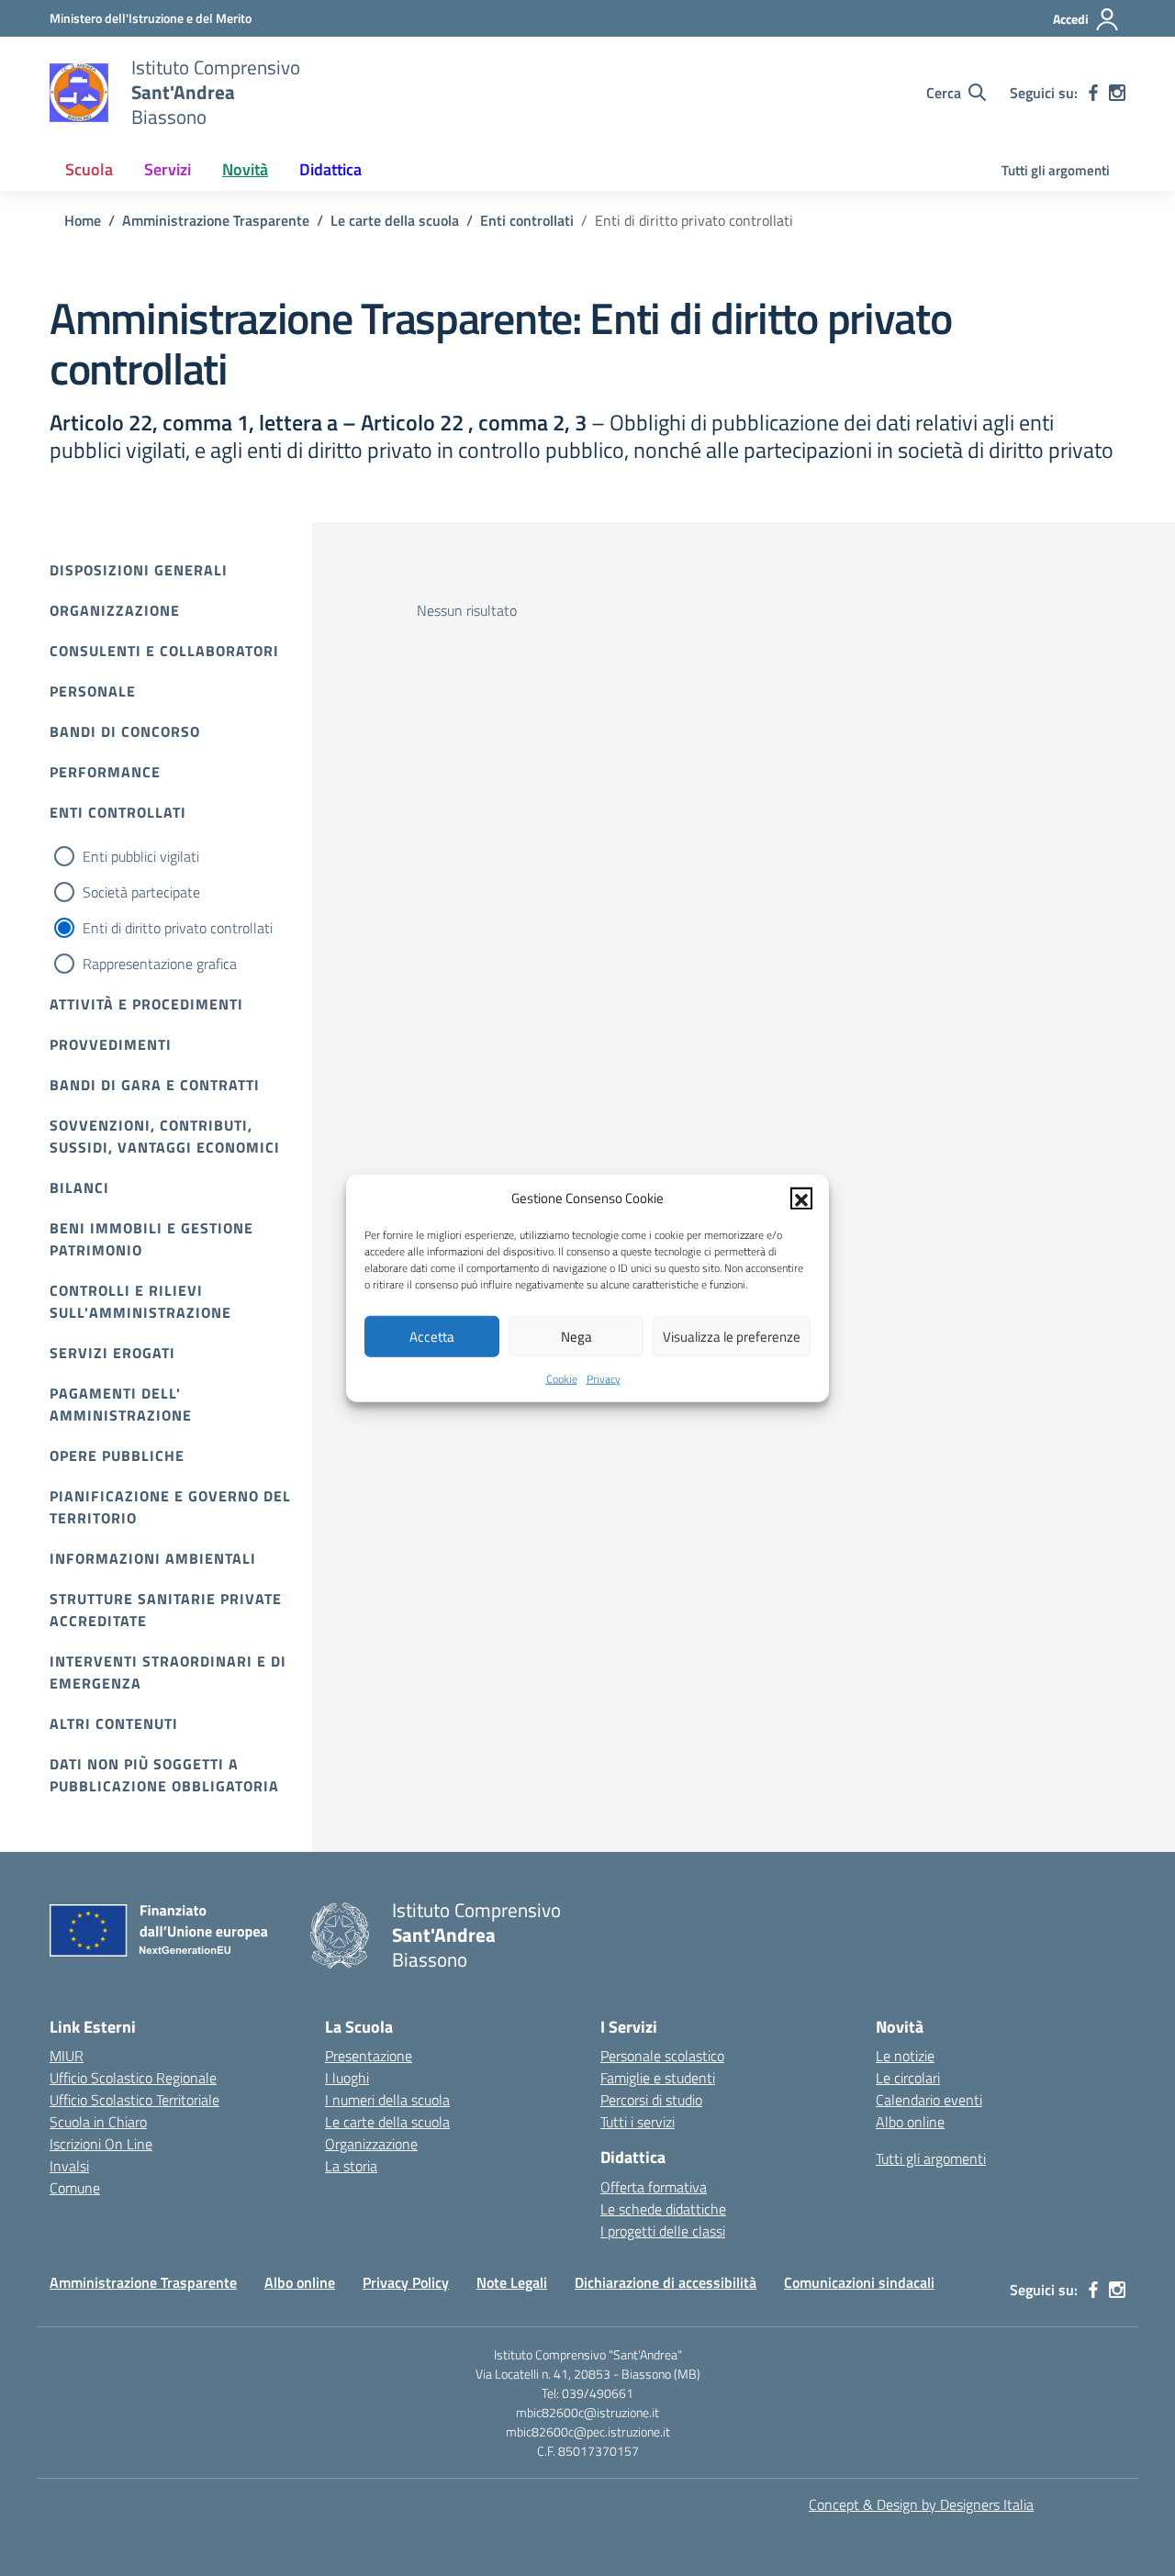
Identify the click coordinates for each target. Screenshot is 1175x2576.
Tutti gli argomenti (1056, 170)
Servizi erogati (112, 1353)
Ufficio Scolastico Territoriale (134, 2100)
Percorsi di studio (651, 2100)
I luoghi (347, 2078)
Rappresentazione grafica (160, 964)
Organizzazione (115, 610)
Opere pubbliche (117, 1455)
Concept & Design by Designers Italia (921, 2504)
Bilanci (79, 1188)
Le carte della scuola (387, 2122)
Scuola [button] (89, 169)
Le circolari (908, 2078)
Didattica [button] (330, 169)
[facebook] (1093, 93)
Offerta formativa (654, 2187)
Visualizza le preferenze (732, 1336)
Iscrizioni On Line (101, 2144)
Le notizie (905, 2056)
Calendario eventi (929, 2100)
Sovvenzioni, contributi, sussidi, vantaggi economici (165, 1136)
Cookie (562, 1379)
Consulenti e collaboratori (164, 651)
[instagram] (1117, 93)
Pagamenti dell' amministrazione (121, 1404)
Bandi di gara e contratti (155, 1085)
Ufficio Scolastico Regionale (133, 2078)
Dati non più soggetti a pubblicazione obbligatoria (164, 1775)
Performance (105, 772)
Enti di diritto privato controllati (178, 928)
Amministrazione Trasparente (143, 2282)
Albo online (910, 2122)
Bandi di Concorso (125, 731)
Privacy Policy (406, 2282)
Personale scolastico (662, 2056)
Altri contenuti (114, 1723)
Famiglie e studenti (658, 2078)
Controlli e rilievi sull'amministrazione (140, 1301)
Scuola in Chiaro (98, 2122)
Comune (75, 2188)
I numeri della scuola (387, 2100)
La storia (351, 2166)
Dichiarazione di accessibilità (666, 2282)
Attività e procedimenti (146, 1004)
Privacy (604, 1379)
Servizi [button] (168, 169)
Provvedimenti (111, 1044)
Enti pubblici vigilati (141, 856)
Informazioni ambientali (153, 1558)
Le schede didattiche (663, 2209)
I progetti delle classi (663, 2231)
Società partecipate (141, 892)
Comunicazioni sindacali (859, 2282)
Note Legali (512, 2282)
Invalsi (69, 2166)
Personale (93, 691)
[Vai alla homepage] (79, 93)
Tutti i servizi (638, 2122)
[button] (801, 1199)
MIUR (67, 2056)
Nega (576, 1336)
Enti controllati (118, 812)
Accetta (432, 1336)
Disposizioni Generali (139, 570)
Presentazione (369, 2056)
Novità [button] (245, 169)
